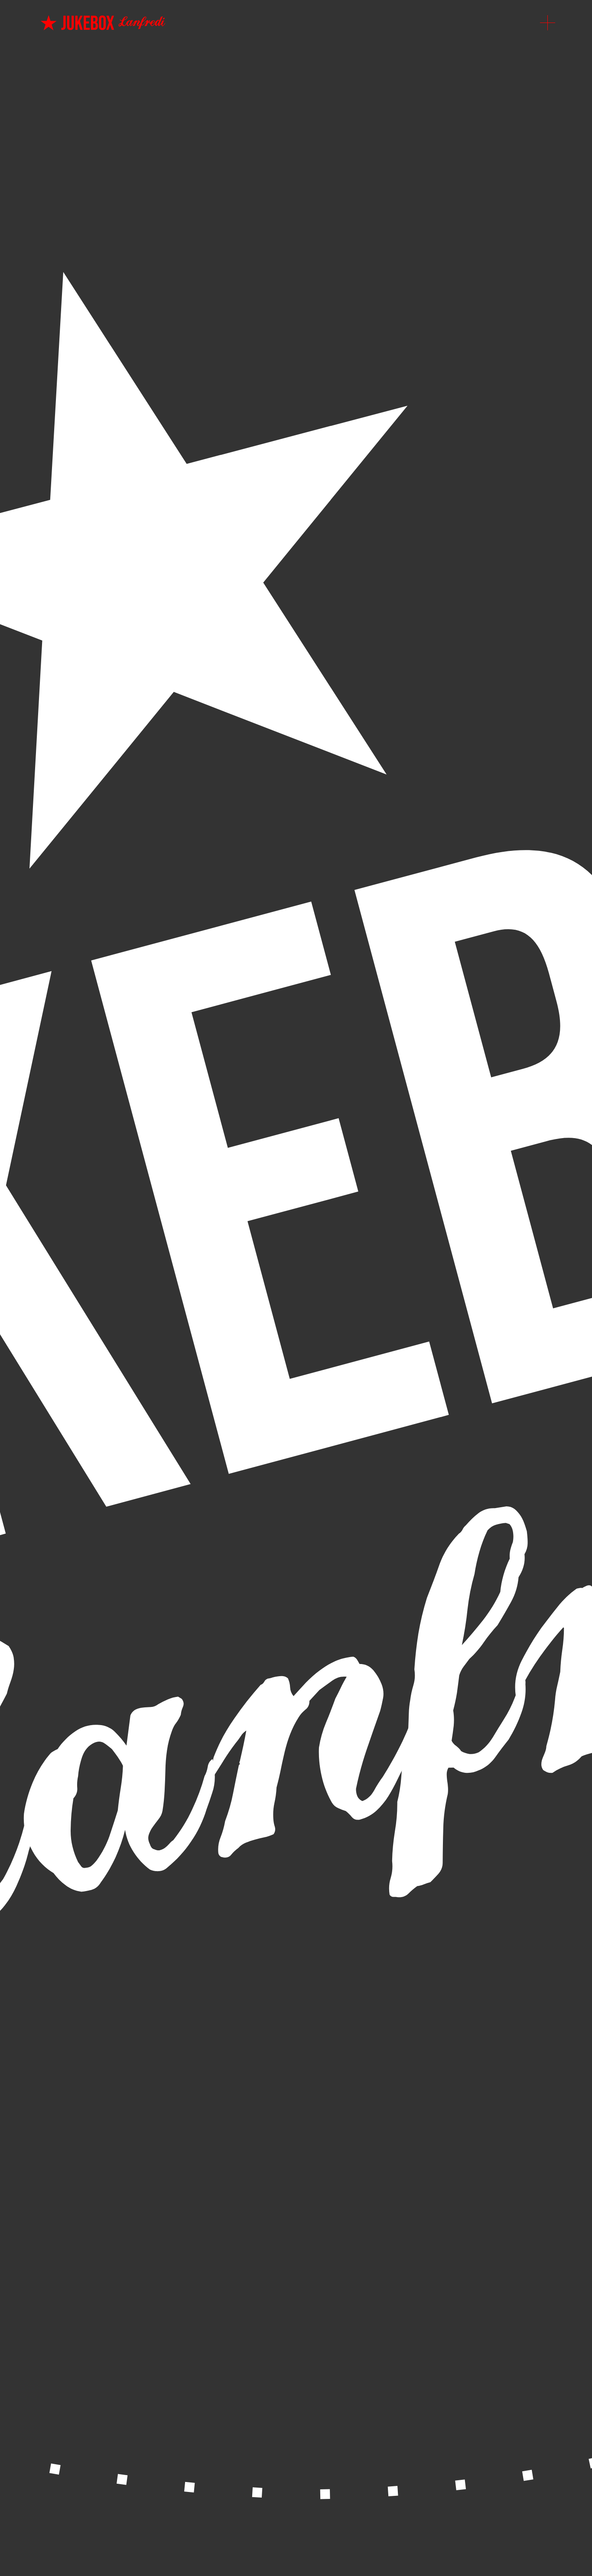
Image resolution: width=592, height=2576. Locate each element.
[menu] (548, 23)
